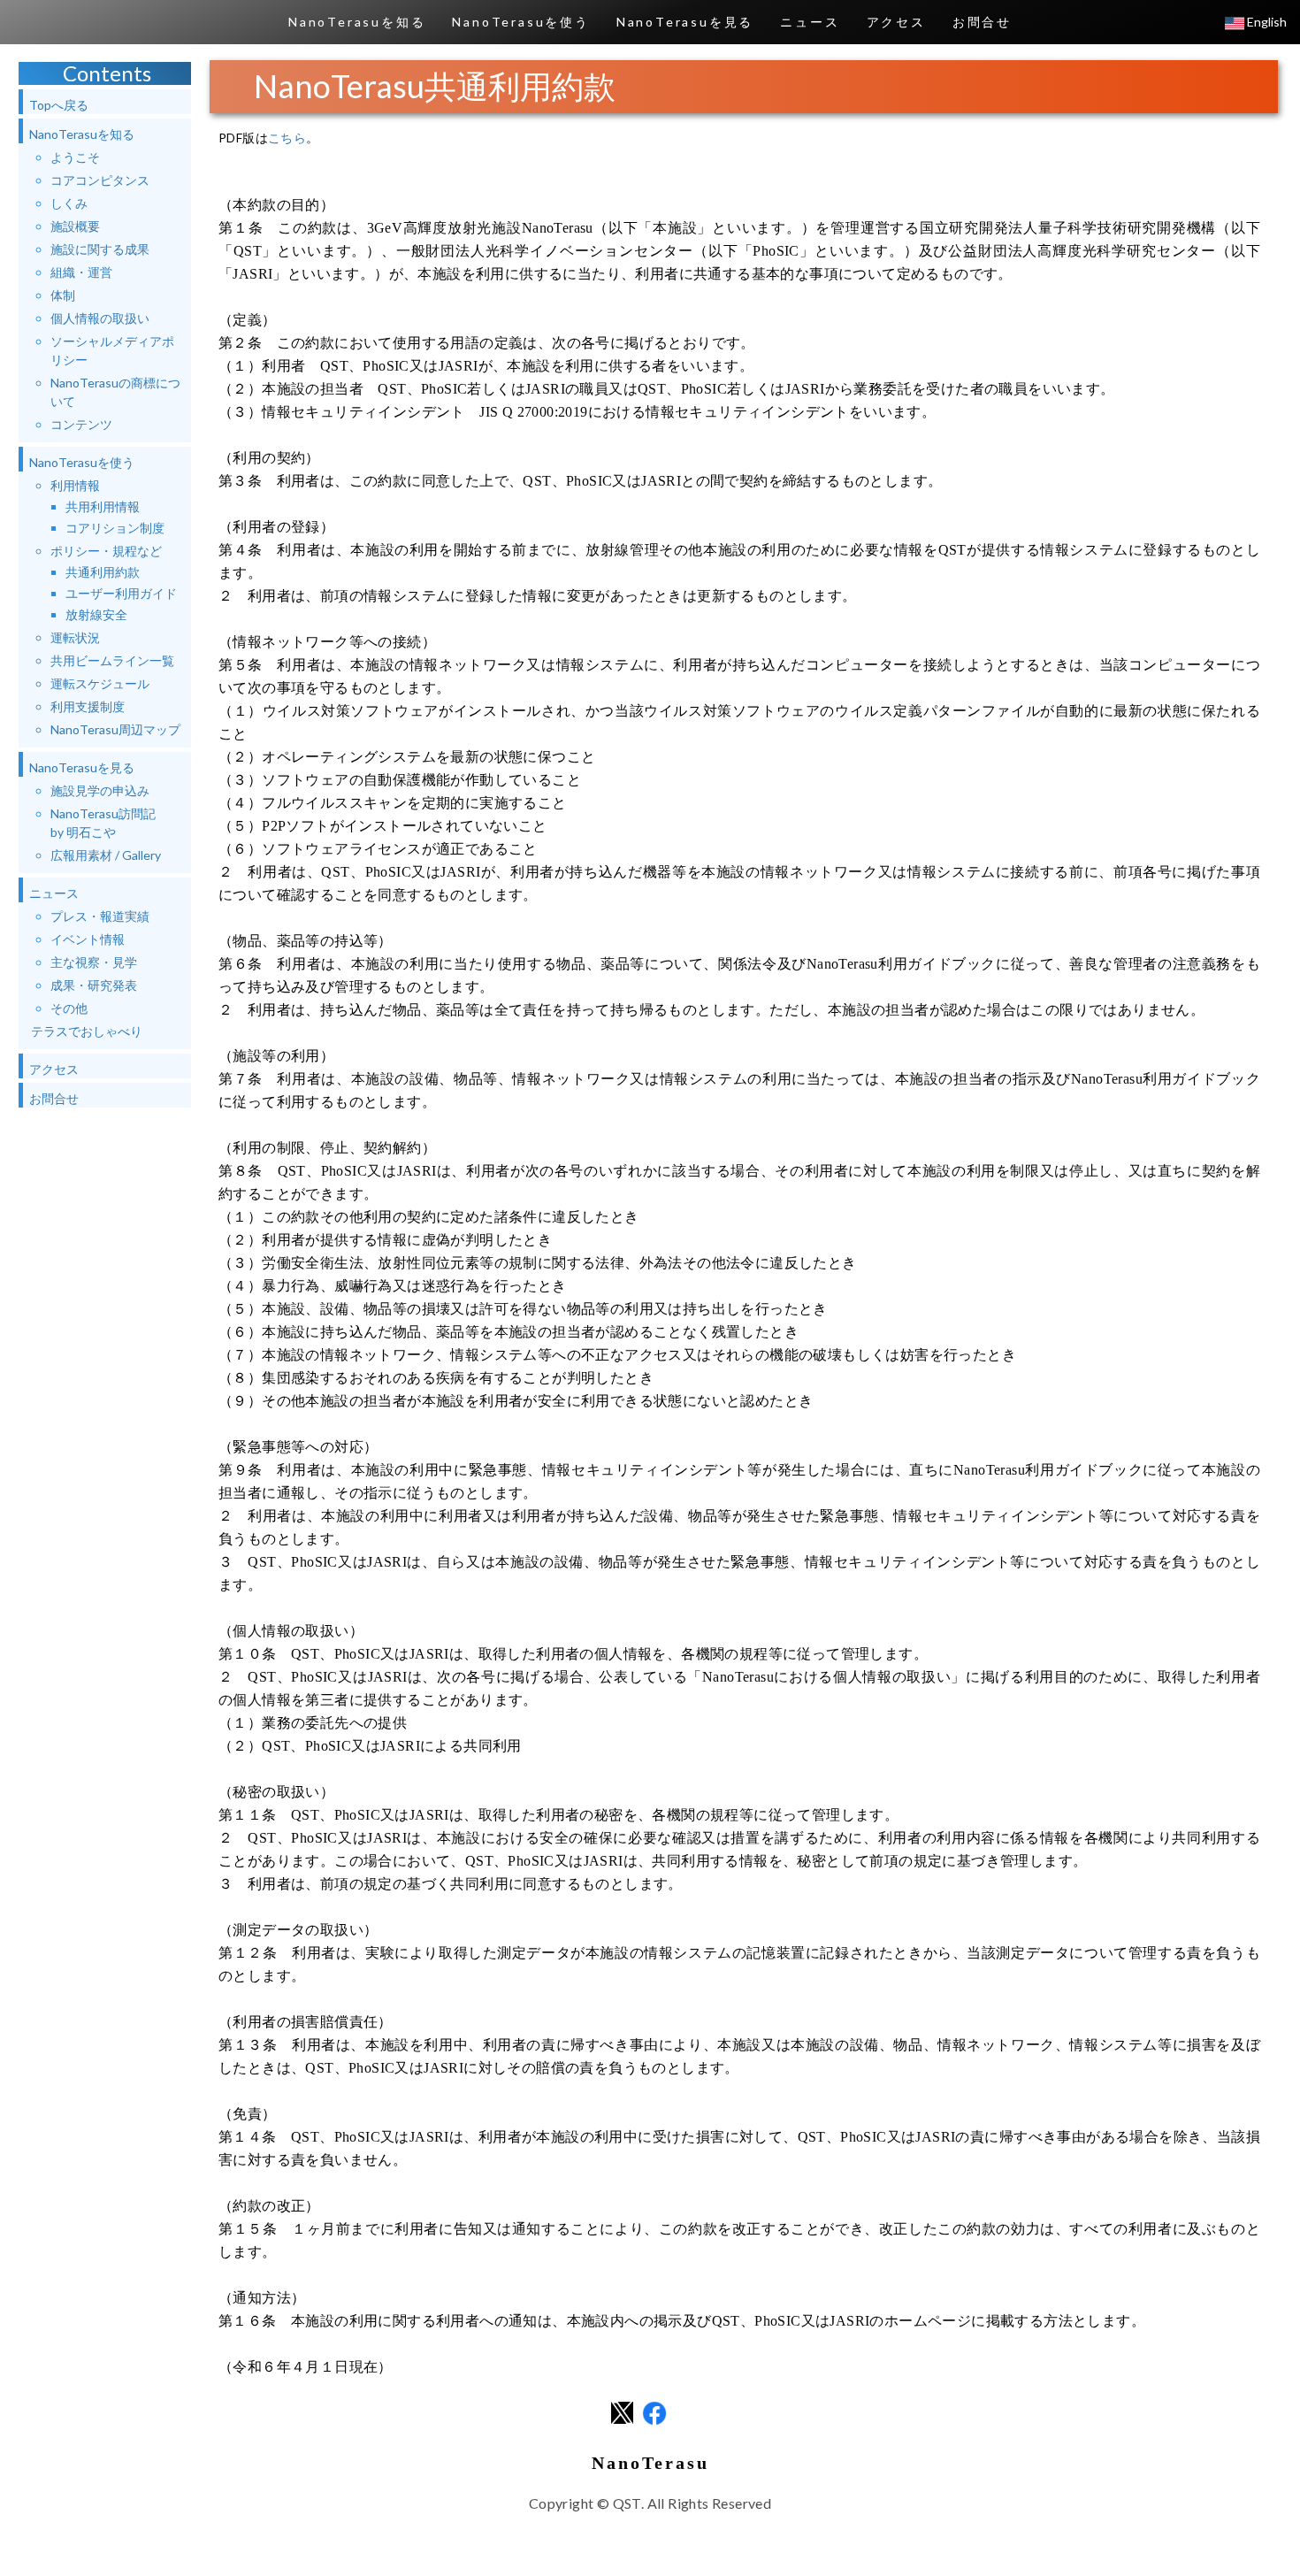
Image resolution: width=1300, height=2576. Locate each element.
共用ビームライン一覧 (112, 660)
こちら (287, 138)
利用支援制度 (88, 706)
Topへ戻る (59, 105)
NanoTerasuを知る (357, 22)
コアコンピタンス (100, 180)
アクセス (896, 22)
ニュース (810, 22)
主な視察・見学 (94, 962)
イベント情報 (88, 939)
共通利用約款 (103, 572)
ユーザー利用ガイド (121, 593)
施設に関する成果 (100, 249)
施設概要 (75, 226)
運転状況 (75, 637)
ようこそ (75, 157)
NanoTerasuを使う (520, 22)
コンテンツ (81, 424)
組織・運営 (81, 272)
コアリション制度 (115, 528)
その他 (69, 1008)
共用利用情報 (103, 506)
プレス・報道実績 (100, 916)
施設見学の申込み (100, 790)
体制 (63, 295)
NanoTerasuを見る (685, 22)
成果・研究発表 (94, 985)
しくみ (69, 203)
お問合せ (982, 22)
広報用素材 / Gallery (106, 855)
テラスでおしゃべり (87, 1031)
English (1266, 22)
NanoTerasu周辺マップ (115, 729)
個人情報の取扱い (100, 318)
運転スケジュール (100, 683)
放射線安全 (96, 614)
